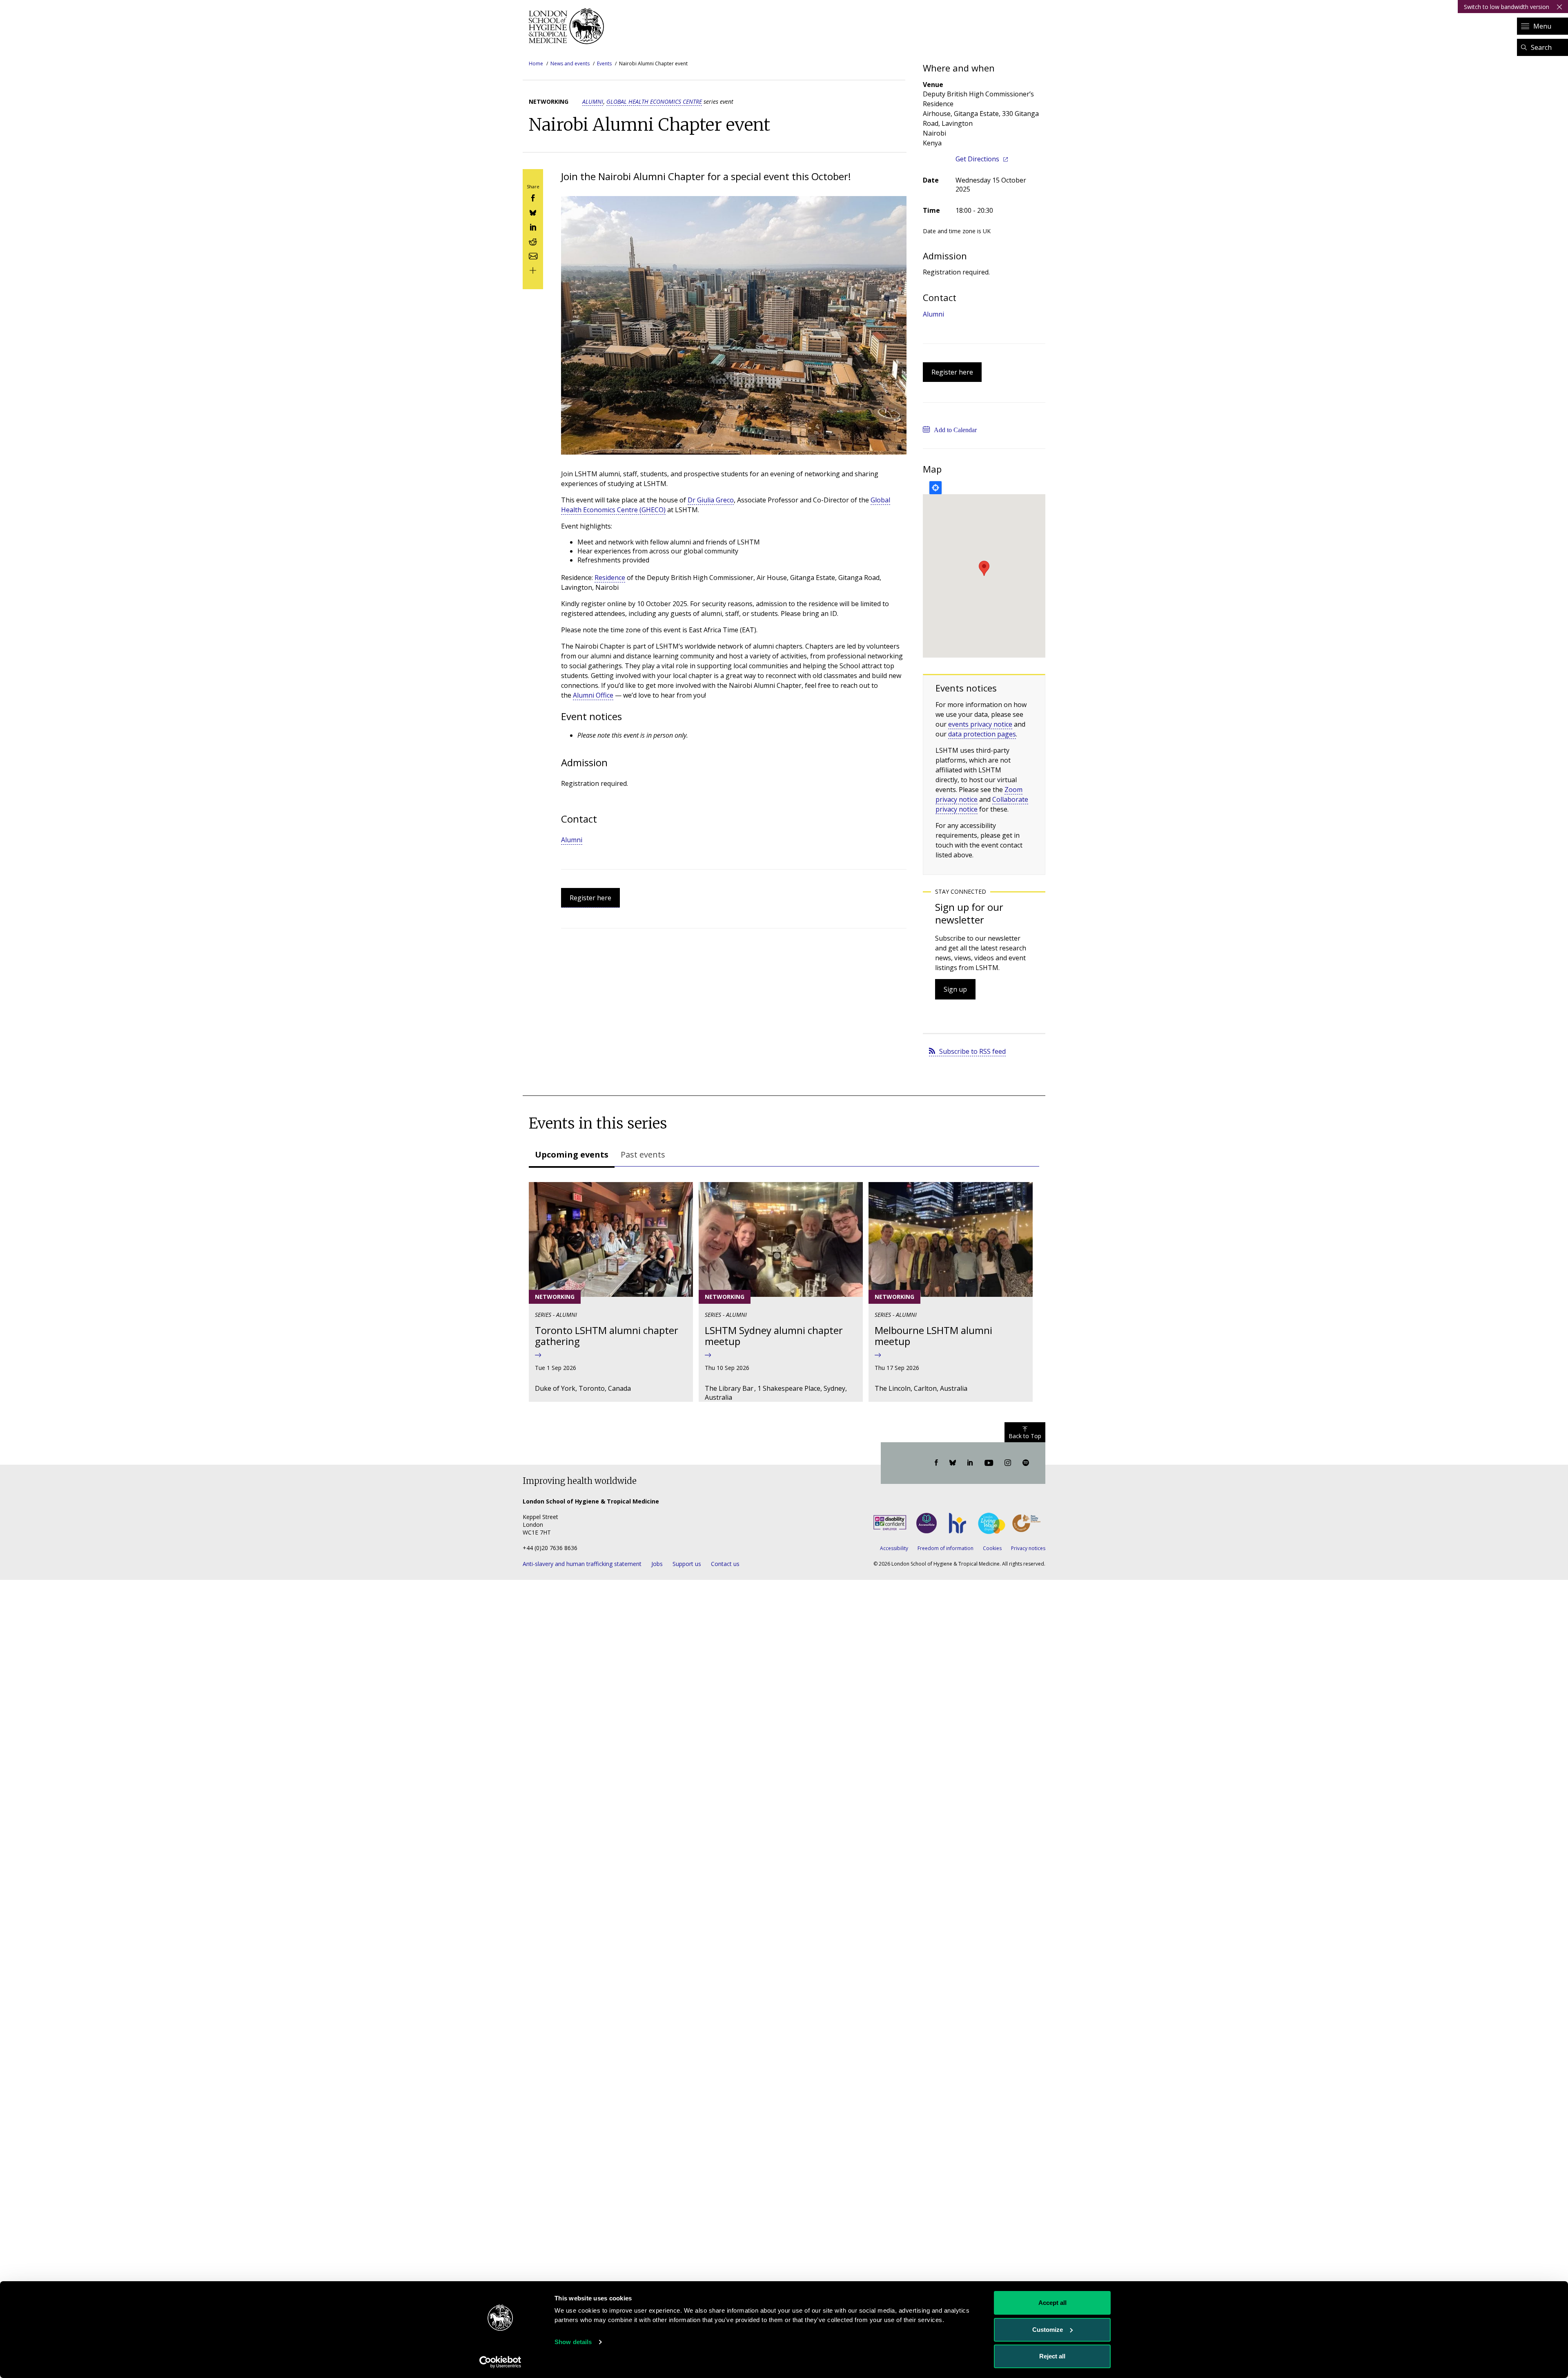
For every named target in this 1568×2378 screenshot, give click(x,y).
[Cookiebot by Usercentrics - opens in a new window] (500, 2362)
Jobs (657, 1564)
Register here (590, 898)
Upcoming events (572, 1154)
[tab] (572, 1156)
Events (604, 64)
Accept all (1052, 2303)
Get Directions (977, 159)
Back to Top (1025, 1436)
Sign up (955, 989)
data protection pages (982, 734)
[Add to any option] (533, 270)
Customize (1048, 2330)
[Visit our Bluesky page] (953, 1463)
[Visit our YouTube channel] (989, 1463)
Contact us (725, 1564)
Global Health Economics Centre (654, 101)
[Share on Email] (533, 255)
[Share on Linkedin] (533, 226)
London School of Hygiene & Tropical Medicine (569, 26)
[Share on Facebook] (533, 197)
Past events (643, 1154)
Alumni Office (593, 695)
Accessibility (894, 1548)
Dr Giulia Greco (711, 500)
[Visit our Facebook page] (936, 1463)
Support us (687, 1564)
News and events (570, 64)
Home (536, 64)
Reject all (1052, 2356)
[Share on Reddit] (533, 241)
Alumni (593, 101)
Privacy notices (1028, 1548)
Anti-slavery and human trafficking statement (582, 1564)
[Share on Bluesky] (533, 212)
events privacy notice (980, 724)
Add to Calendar (955, 430)
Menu (1542, 26)
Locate (935, 488)
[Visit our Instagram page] (1008, 1463)
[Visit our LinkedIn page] (970, 1463)
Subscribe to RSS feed (972, 1051)
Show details (573, 2342)
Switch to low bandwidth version (1507, 7)
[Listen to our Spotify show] (1026, 1463)
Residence (610, 578)
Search (1541, 47)
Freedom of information (945, 1548)
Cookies (992, 1548)
